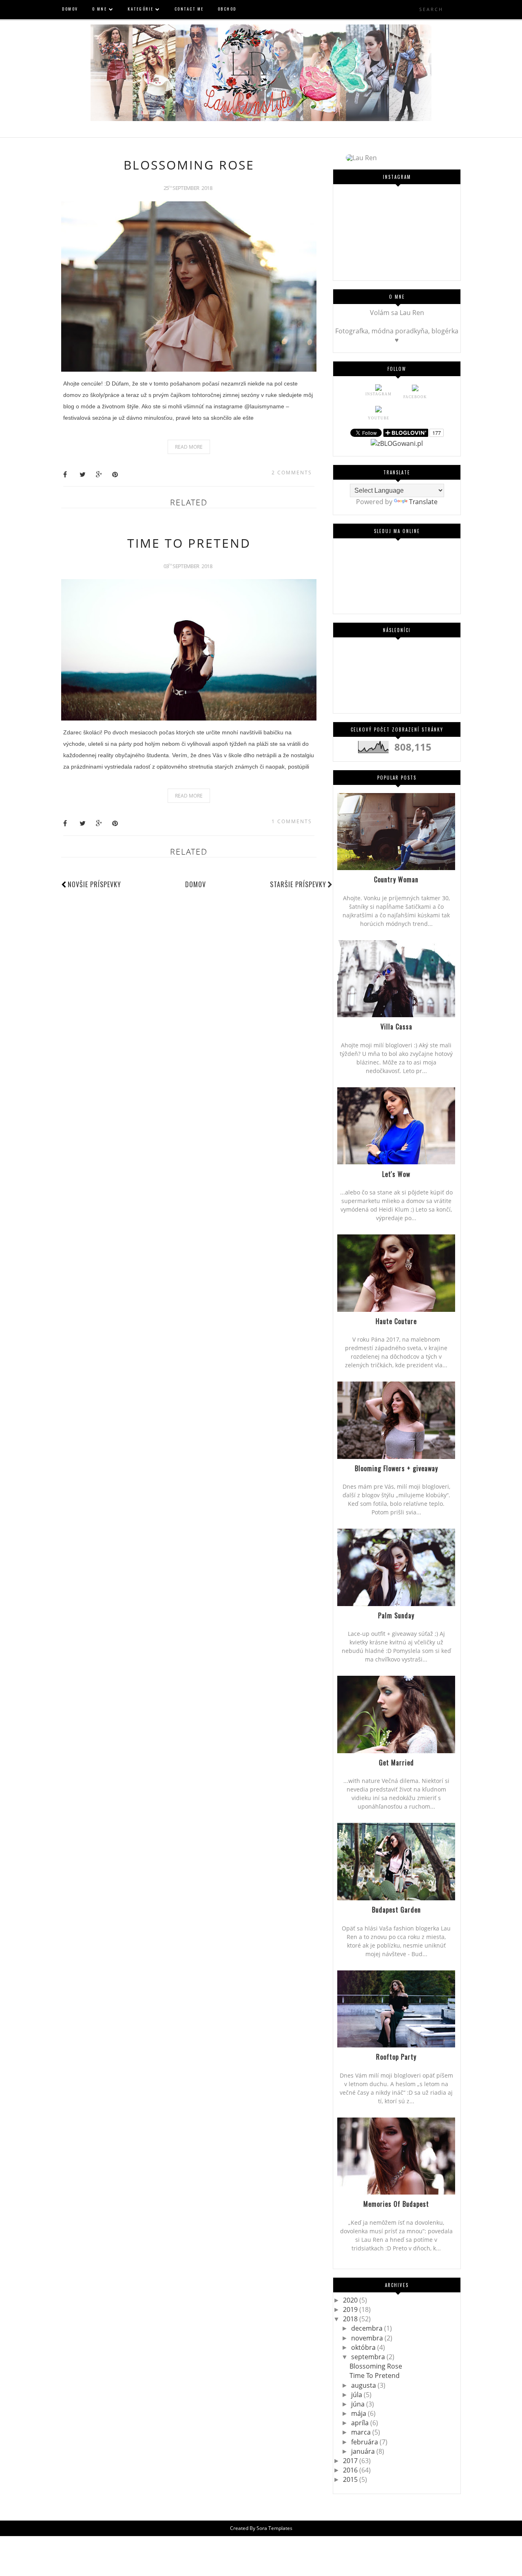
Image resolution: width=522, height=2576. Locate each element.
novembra (368, 2338)
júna (359, 2404)
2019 (351, 2309)
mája (359, 2413)
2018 (351, 2319)
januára (364, 2451)
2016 (351, 2470)
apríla (361, 2423)
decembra (368, 2328)
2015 (351, 2479)
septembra (369, 2357)
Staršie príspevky (298, 884)
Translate (423, 502)
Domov (196, 884)
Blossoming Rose (189, 165)
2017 (351, 2461)
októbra (364, 2347)
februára (365, 2442)
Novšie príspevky (94, 884)
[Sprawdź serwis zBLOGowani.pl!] (397, 443)
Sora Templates (274, 2528)
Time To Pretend (189, 543)
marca (362, 2432)
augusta (364, 2385)
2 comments (292, 473)
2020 (351, 2300)
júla (357, 2395)
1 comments (292, 821)
